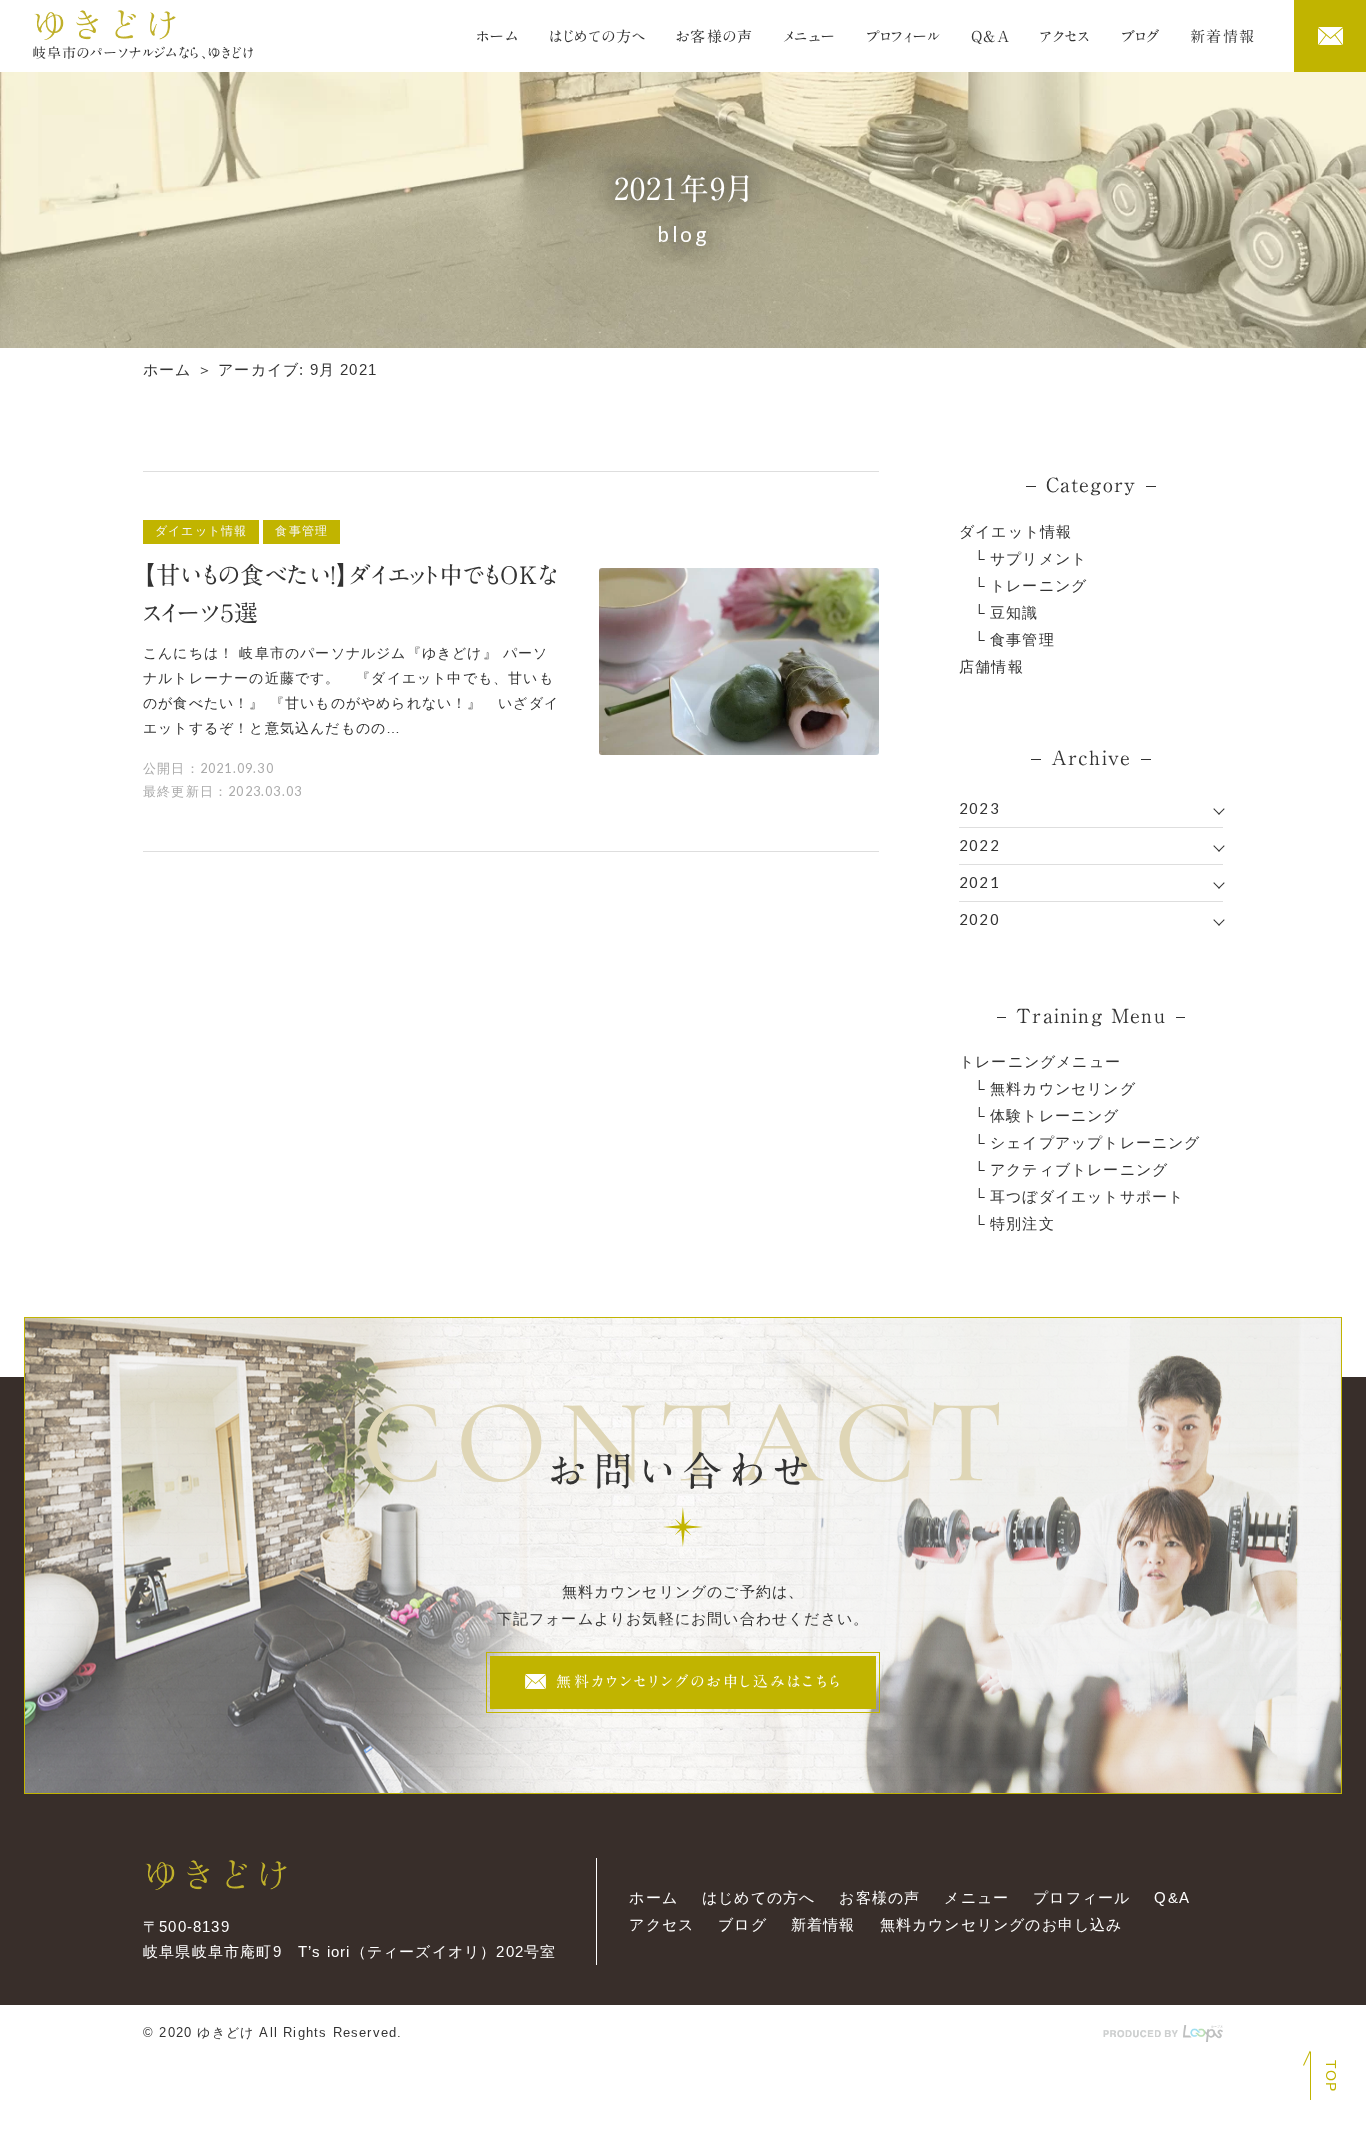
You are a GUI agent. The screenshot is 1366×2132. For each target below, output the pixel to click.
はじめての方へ (597, 36)
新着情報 (1222, 36)
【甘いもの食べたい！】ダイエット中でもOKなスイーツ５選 (350, 594)
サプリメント (1038, 558)
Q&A (990, 36)
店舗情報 (991, 666)
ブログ (1141, 36)
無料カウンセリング (1063, 1088)
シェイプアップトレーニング (1095, 1142)
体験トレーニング (1055, 1115)
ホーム (497, 36)
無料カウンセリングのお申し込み (1001, 1924)
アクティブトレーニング (1079, 1169)
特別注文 (1022, 1223)
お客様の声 (714, 36)
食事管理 (1022, 639)
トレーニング (1038, 585)
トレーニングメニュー (1040, 1061)
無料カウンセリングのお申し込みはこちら (695, 1681)
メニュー (809, 36)
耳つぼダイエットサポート (1087, 1196)
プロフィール (903, 36)
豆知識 (1014, 612)
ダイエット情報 (1015, 531)
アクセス (1065, 36)
